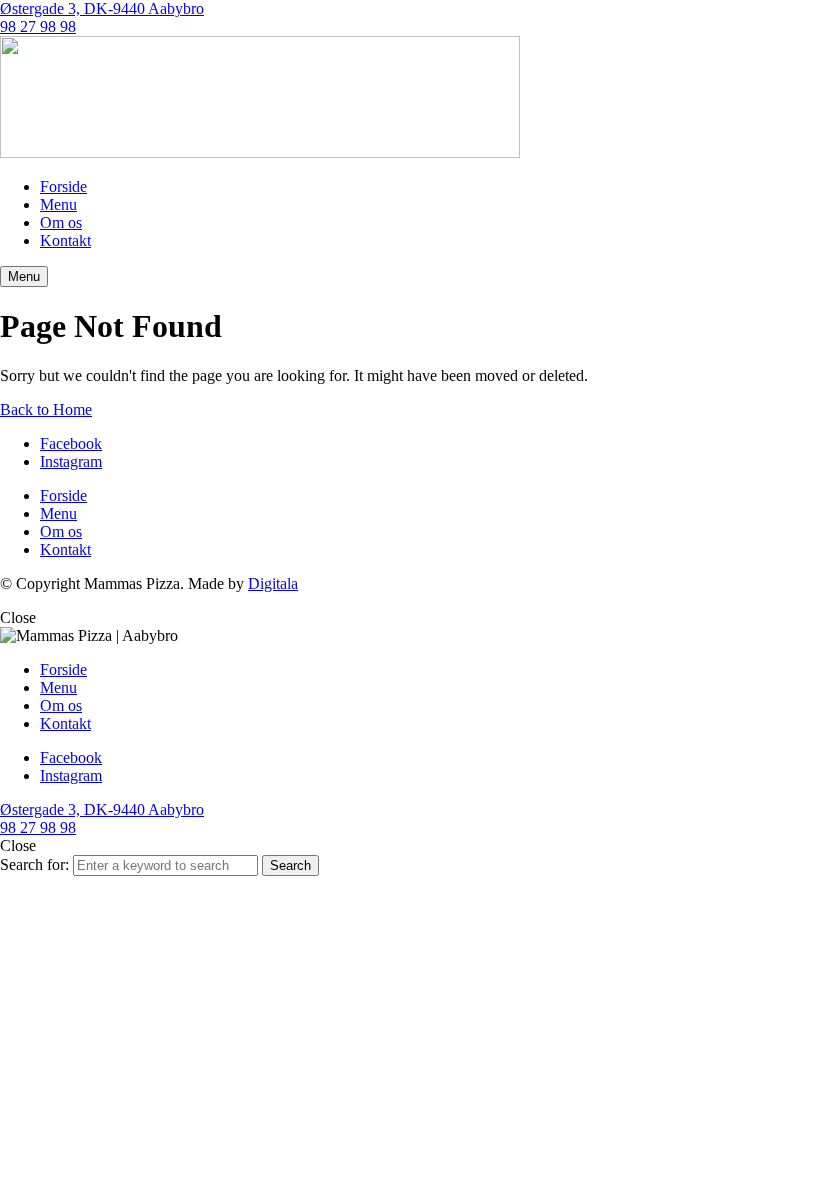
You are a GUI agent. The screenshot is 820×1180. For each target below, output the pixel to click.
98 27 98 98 (38, 26)
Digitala (273, 583)
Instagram (71, 461)
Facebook (71, 443)
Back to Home (46, 409)
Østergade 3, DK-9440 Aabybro (102, 8)
